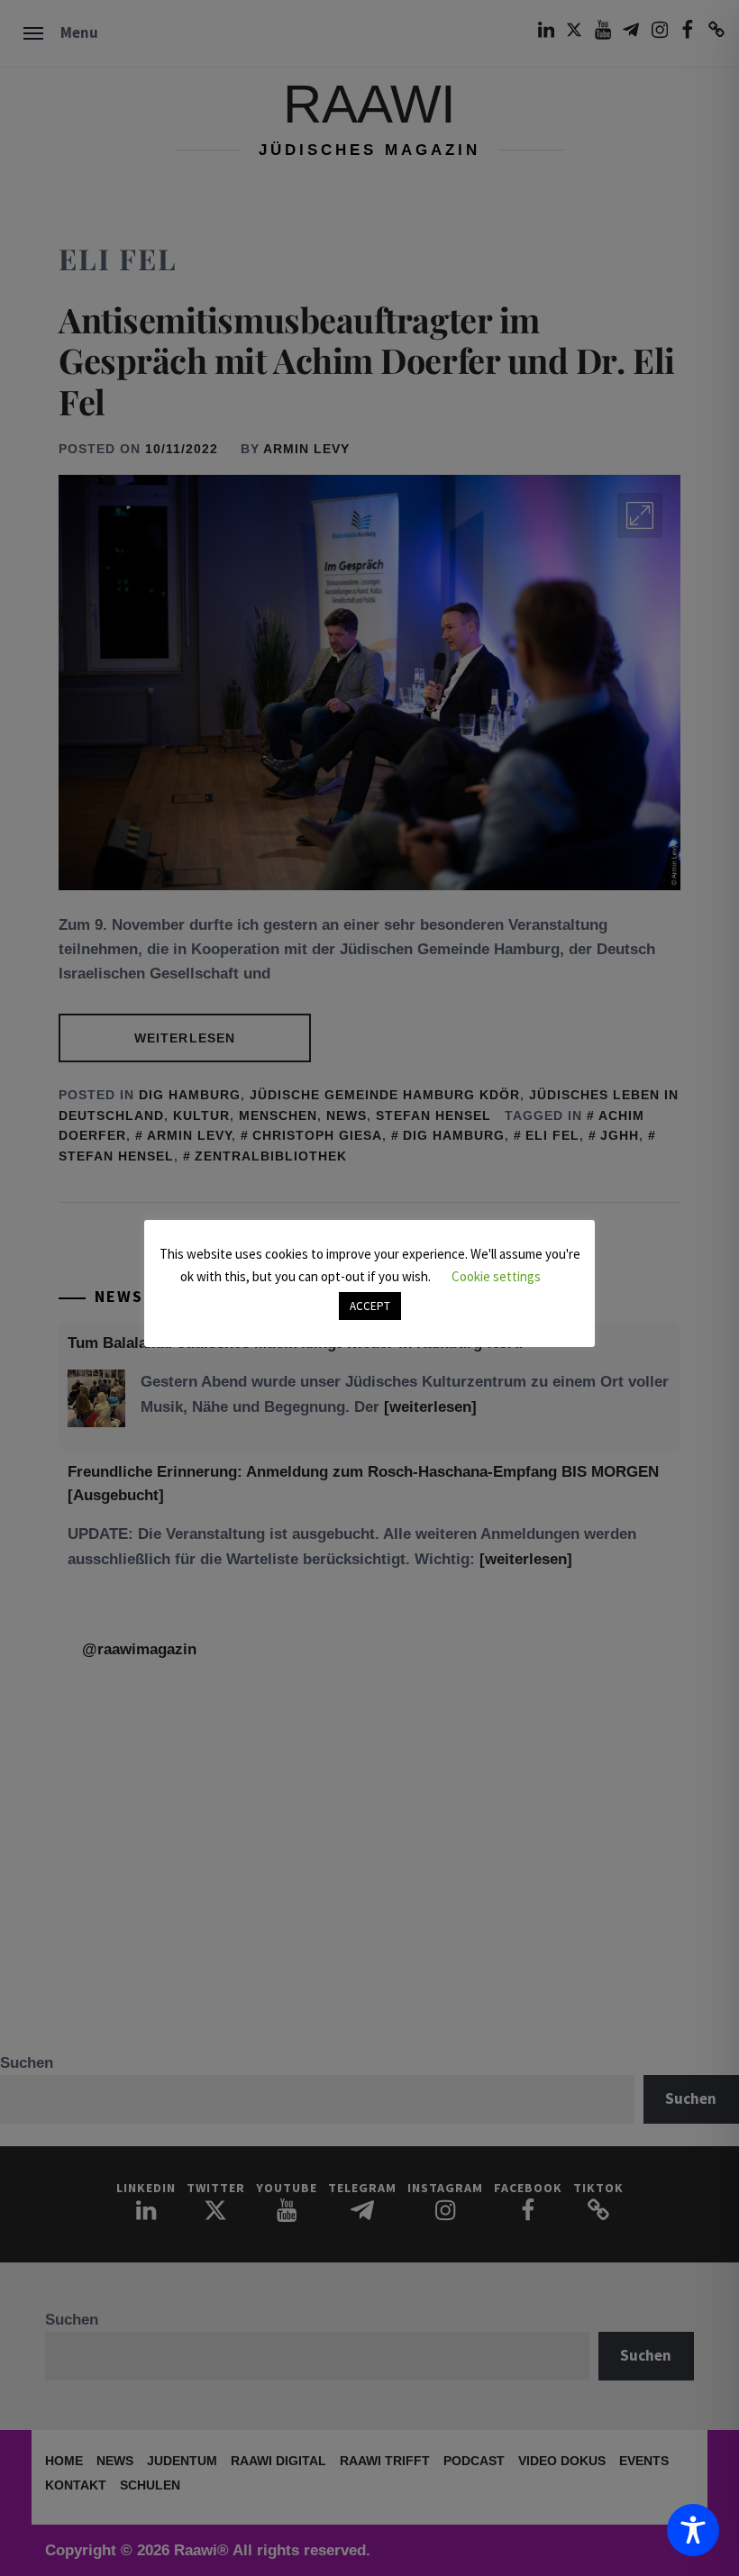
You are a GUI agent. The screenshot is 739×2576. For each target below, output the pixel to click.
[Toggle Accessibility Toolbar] (693, 2530)
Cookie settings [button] (496, 1276)
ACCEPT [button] (370, 1306)
